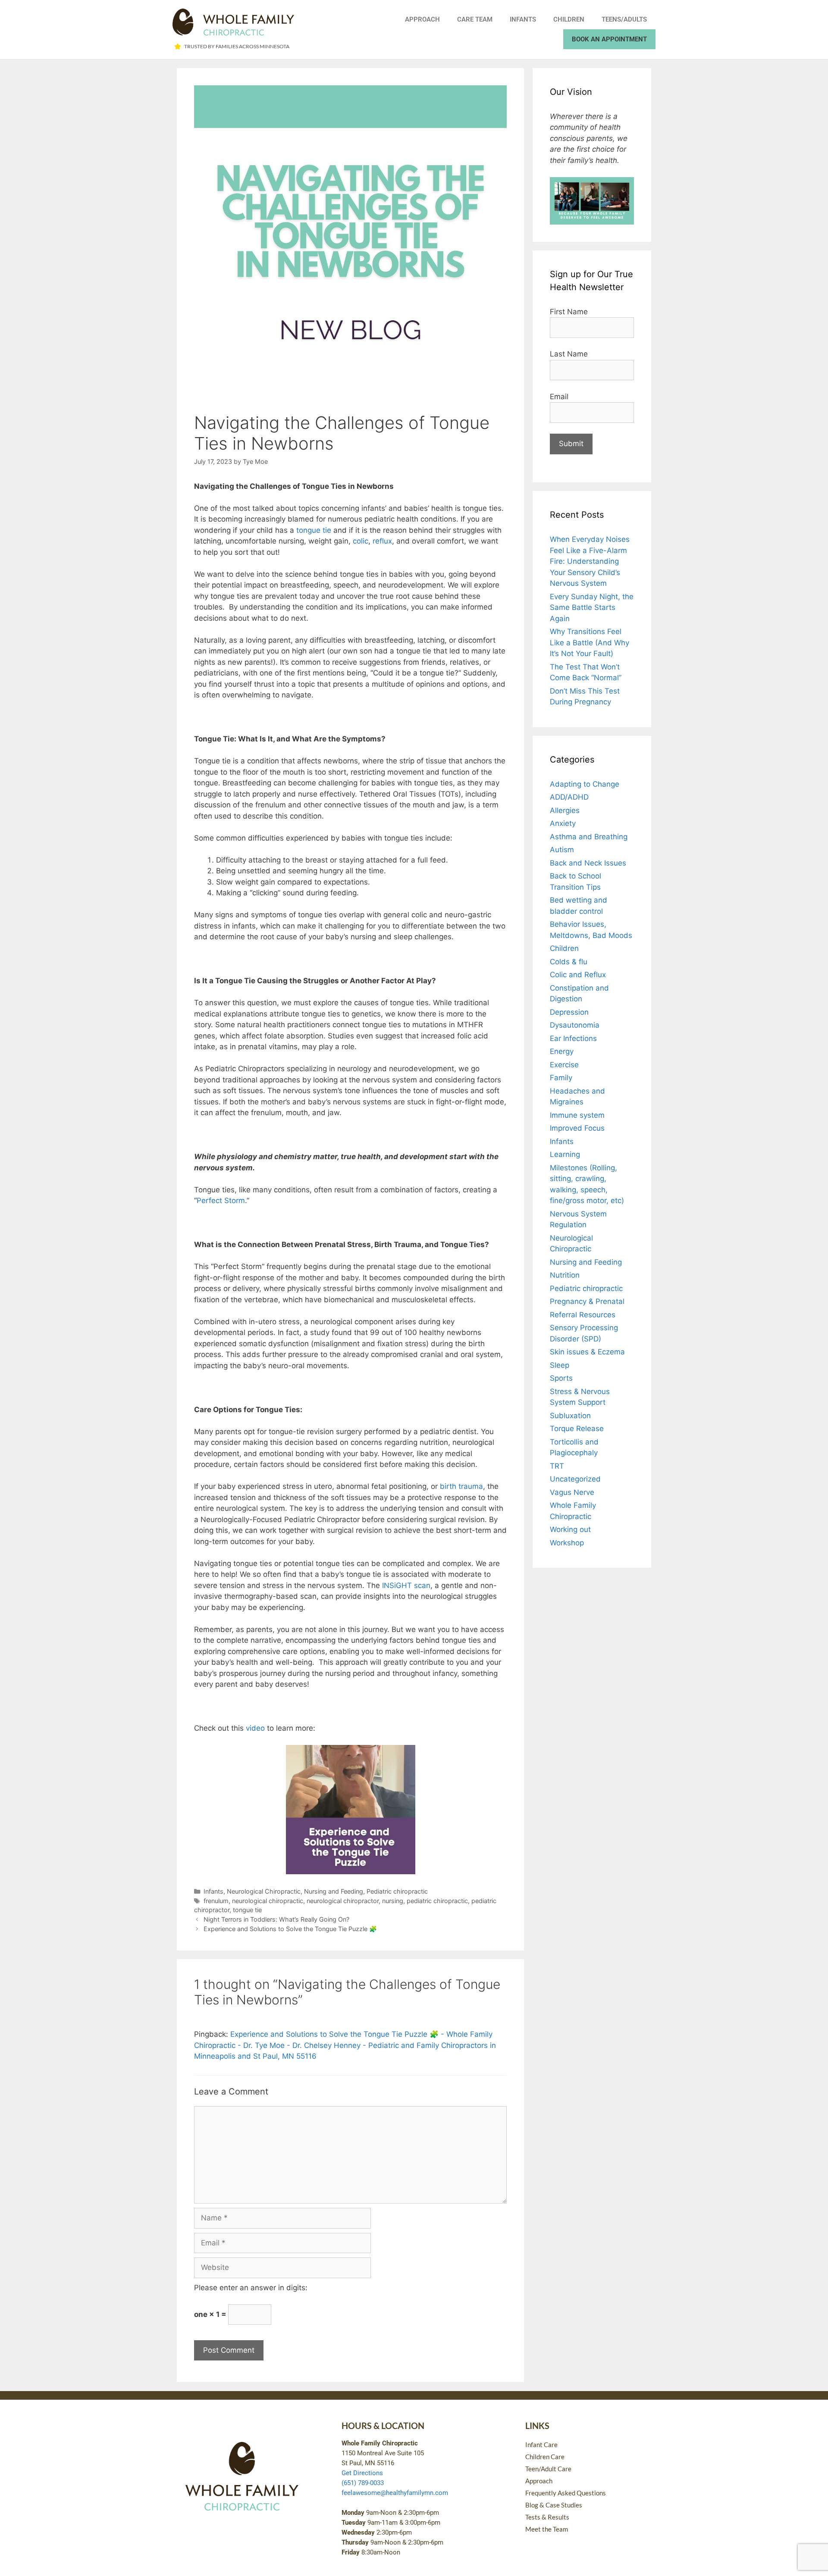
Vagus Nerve (572, 1492)
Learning (565, 1154)
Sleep (560, 1365)
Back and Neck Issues (588, 863)
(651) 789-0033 (363, 2483)
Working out (570, 1529)
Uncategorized (575, 1479)
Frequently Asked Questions (566, 2493)
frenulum (216, 1901)
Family (561, 1078)
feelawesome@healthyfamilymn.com (395, 2493)
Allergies (565, 810)
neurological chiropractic (268, 1901)
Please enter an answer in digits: (251, 2288)
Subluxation (570, 1416)
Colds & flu (569, 962)
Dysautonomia (575, 1025)
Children (569, 19)
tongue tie (247, 1910)
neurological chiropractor (343, 1901)
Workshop (567, 1543)
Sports (561, 1378)
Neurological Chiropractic (264, 1891)
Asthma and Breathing (589, 837)
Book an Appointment (609, 39)
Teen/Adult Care (548, 2469)
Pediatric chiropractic (397, 1891)
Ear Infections (573, 1038)
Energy (562, 1051)
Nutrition (565, 1275)
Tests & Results (547, 2517)
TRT (557, 1466)
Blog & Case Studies (554, 2505)
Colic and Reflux (578, 975)
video (255, 1728)
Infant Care (541, 2445)
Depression (569, 1012)
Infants (523, 19)
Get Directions (362, 2473)
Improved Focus (577, 1128)
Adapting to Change (585, 784)
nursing (393, 1901)
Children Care (545, 2457)
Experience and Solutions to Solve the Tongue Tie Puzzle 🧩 (290, 1929)
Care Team (475, 19)
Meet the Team (547, 2529)
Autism (562, 850)
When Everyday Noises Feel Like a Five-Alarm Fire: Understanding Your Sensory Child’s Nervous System (590, 561)
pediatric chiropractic (437, 1901)
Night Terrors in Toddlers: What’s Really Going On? (276, 1919)
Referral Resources (583, 1315)
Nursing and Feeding (334, 1891)
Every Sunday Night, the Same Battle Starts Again (592, 608)
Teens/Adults (624, 19)
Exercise (564, 1065)
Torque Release (577, 1429)
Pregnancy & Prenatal (587, 1301)
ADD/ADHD (569, 797)
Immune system (577, 1115)
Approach (422, 19)
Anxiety (563, 823)
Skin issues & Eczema (587, 1352)
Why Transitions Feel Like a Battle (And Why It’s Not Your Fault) (590, 642)
